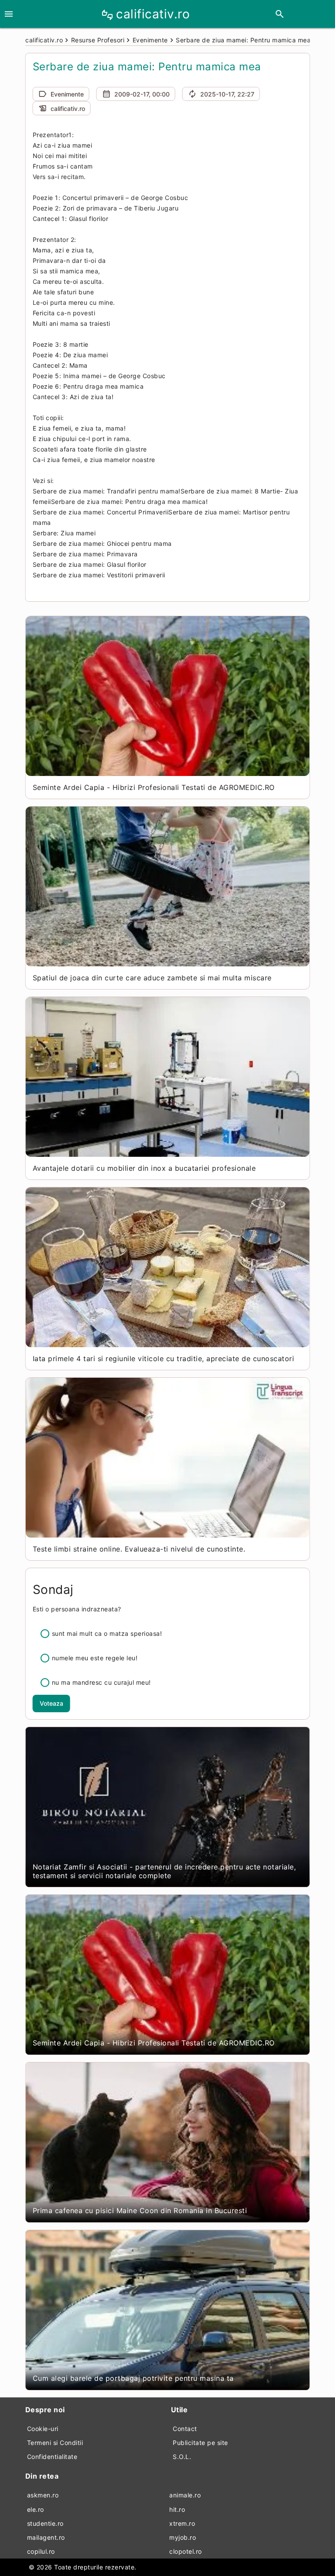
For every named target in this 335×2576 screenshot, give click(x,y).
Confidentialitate (52, 2457)
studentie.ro (45, 2523)
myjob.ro (183, 2537)
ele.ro (36, 2509)
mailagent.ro (46, 2537)
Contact (185, 2429)
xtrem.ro (182, 2523)
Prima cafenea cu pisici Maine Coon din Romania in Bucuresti (140, 2210)
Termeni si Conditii (55, 2443)
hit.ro (177, 2509)
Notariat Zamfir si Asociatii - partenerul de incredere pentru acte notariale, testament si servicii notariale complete (164, 1871)
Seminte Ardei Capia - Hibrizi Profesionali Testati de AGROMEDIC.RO (154, 787)
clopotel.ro (186, 2551)
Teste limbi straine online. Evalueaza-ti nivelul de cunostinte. (139, 1549)
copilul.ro (41, 2551)
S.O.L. (182, 2457)
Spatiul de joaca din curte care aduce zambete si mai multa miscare (152, 978)
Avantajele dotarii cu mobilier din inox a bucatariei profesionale (144, 1168)
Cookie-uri (43, 2429)
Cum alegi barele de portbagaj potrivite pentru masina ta (133, 2378)
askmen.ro (43, 2495)
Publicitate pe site (200, 2443)
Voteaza (51, 1703)
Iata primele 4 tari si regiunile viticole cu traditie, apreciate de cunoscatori (164, 1359)
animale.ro (185, 2495)
